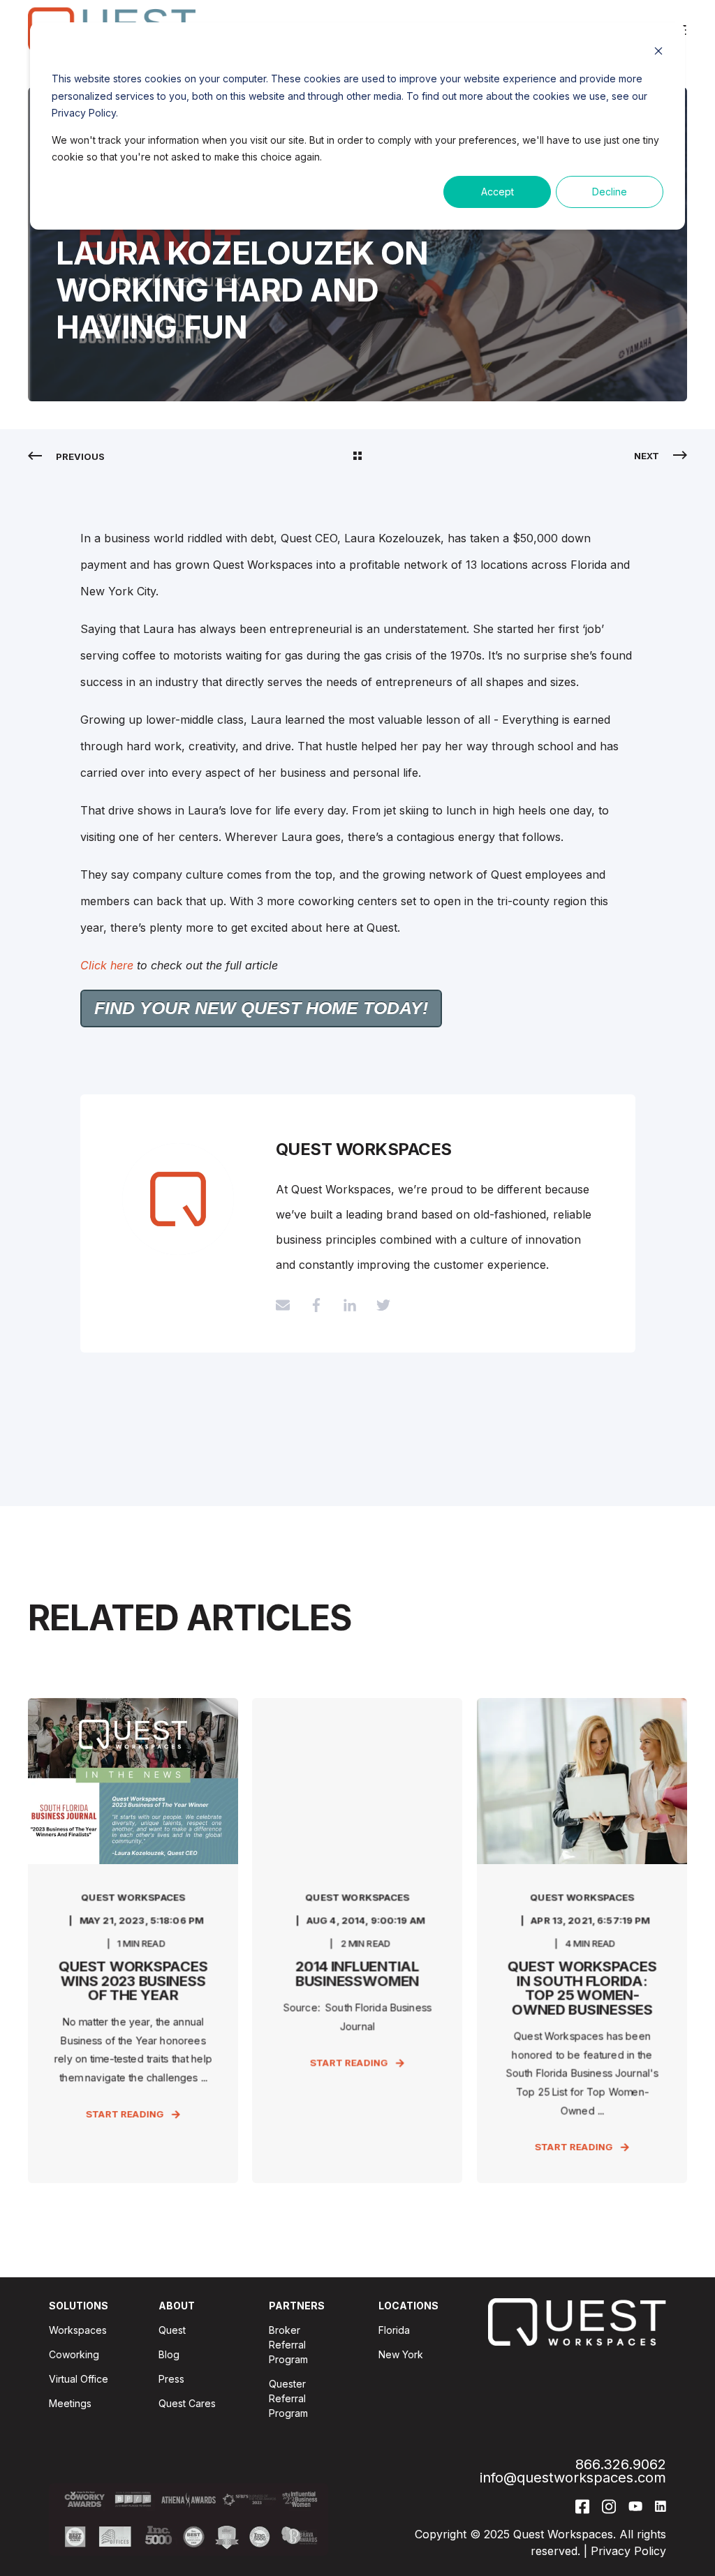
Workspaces (78, 2330)
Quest (172, 2330)
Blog (169, 2354)
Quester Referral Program (288, 2398)
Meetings (70, 2403)
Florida (394, 2330)
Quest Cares (187, 2403)
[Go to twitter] (378, 1305)
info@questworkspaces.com (573, 2478)
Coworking (74, 2354)
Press (171, 2379)
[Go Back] (357, 456)
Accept (497, 192)
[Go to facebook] (316, 1305)
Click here (107, 965)
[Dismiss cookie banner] (658, 53)
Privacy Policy (628, 2551)
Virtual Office (79, 2379)
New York (401, 2354)
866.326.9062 (621, 2465)
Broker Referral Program (288, 2345)
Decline (610, 192)
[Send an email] (288, 1305)
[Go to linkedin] (350, 1305)
